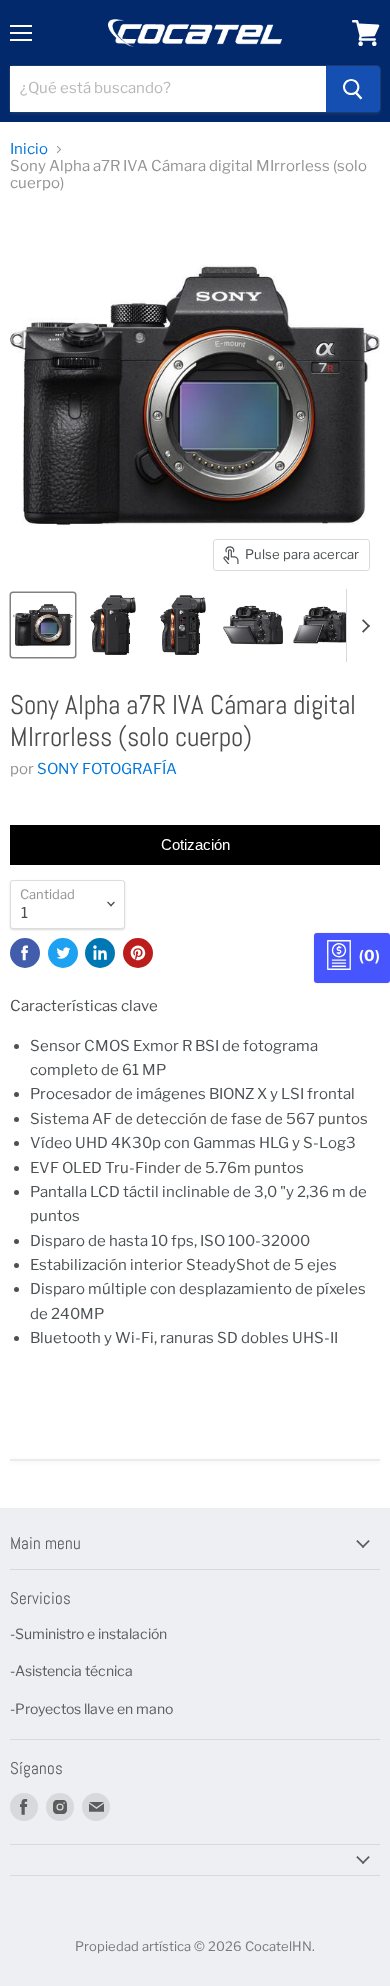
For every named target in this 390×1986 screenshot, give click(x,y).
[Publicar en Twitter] (63, 953)
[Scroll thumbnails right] (362, 626)
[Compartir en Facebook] (25, 953)
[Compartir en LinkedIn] (100, 953)
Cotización (195, 844)
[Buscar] (353, 89)
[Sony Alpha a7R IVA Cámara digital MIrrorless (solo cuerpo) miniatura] (43, 625)
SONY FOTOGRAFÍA (107, 769)
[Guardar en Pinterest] (138, 953)
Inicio (29, 149)
